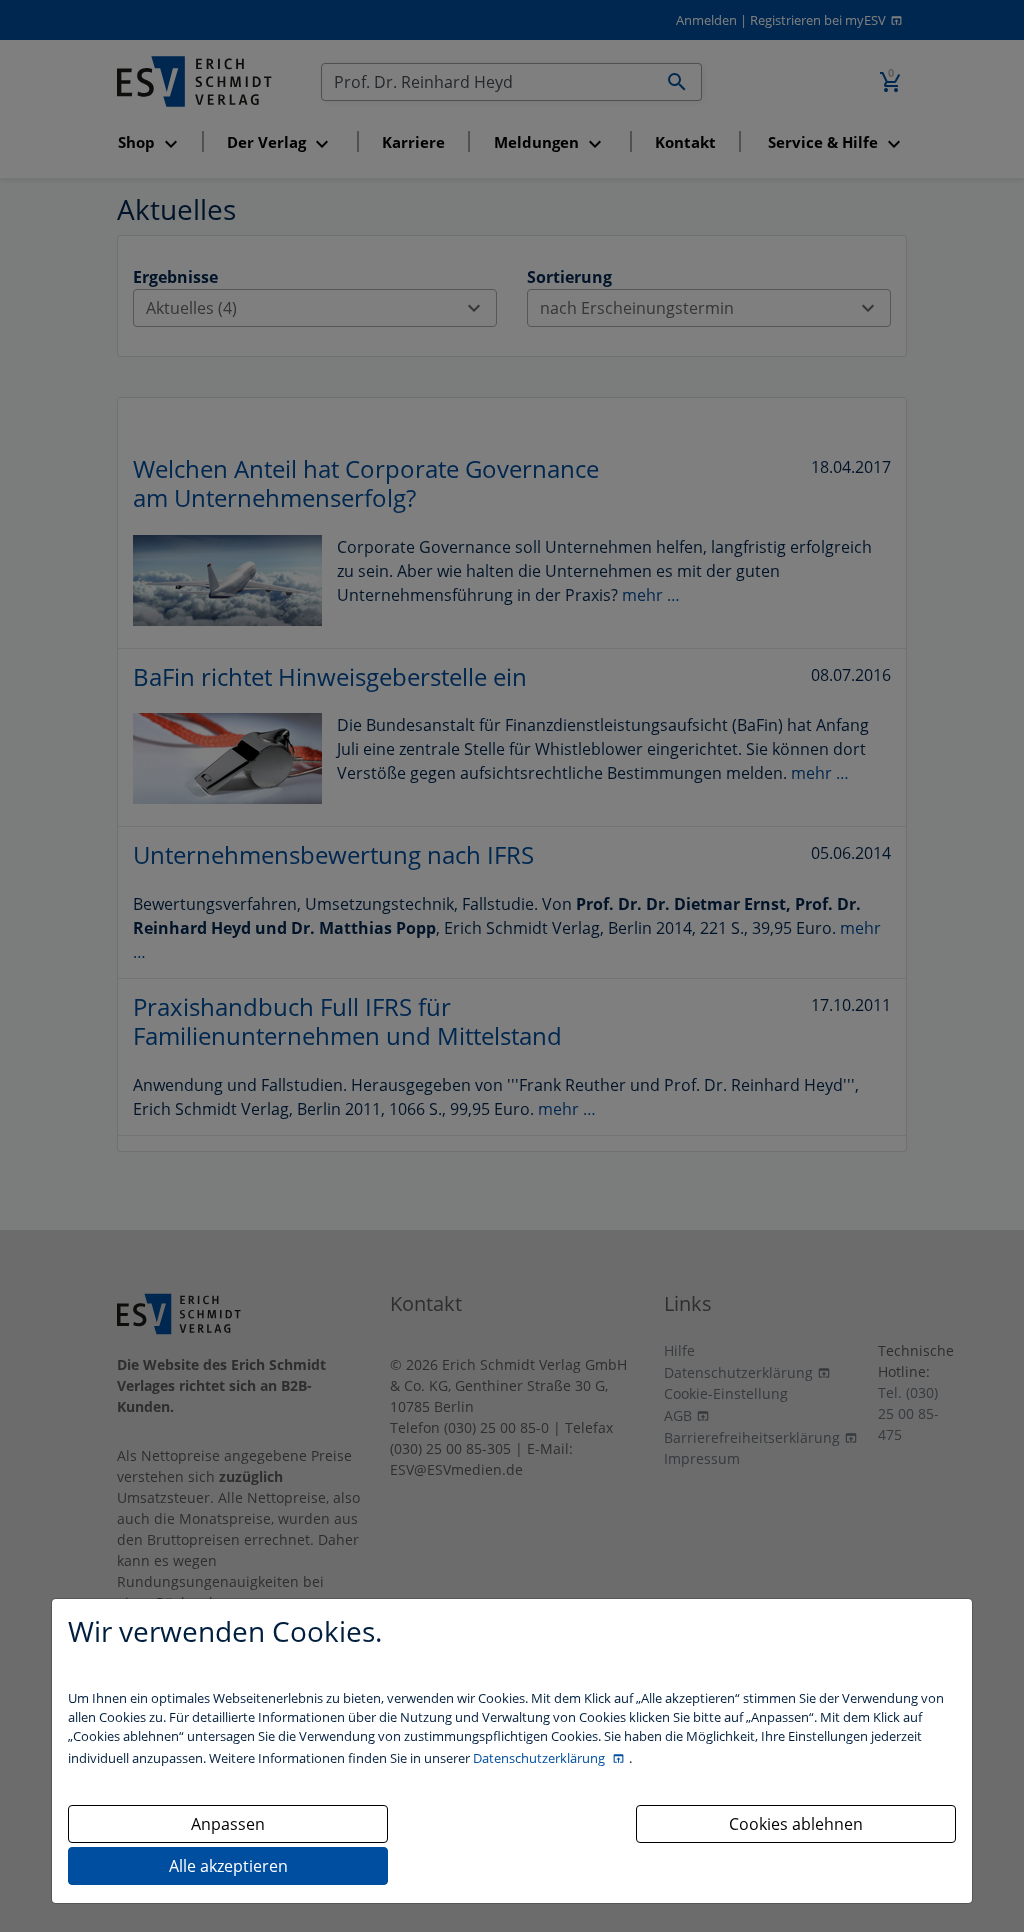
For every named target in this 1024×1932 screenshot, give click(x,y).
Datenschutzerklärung (540, 1758)
